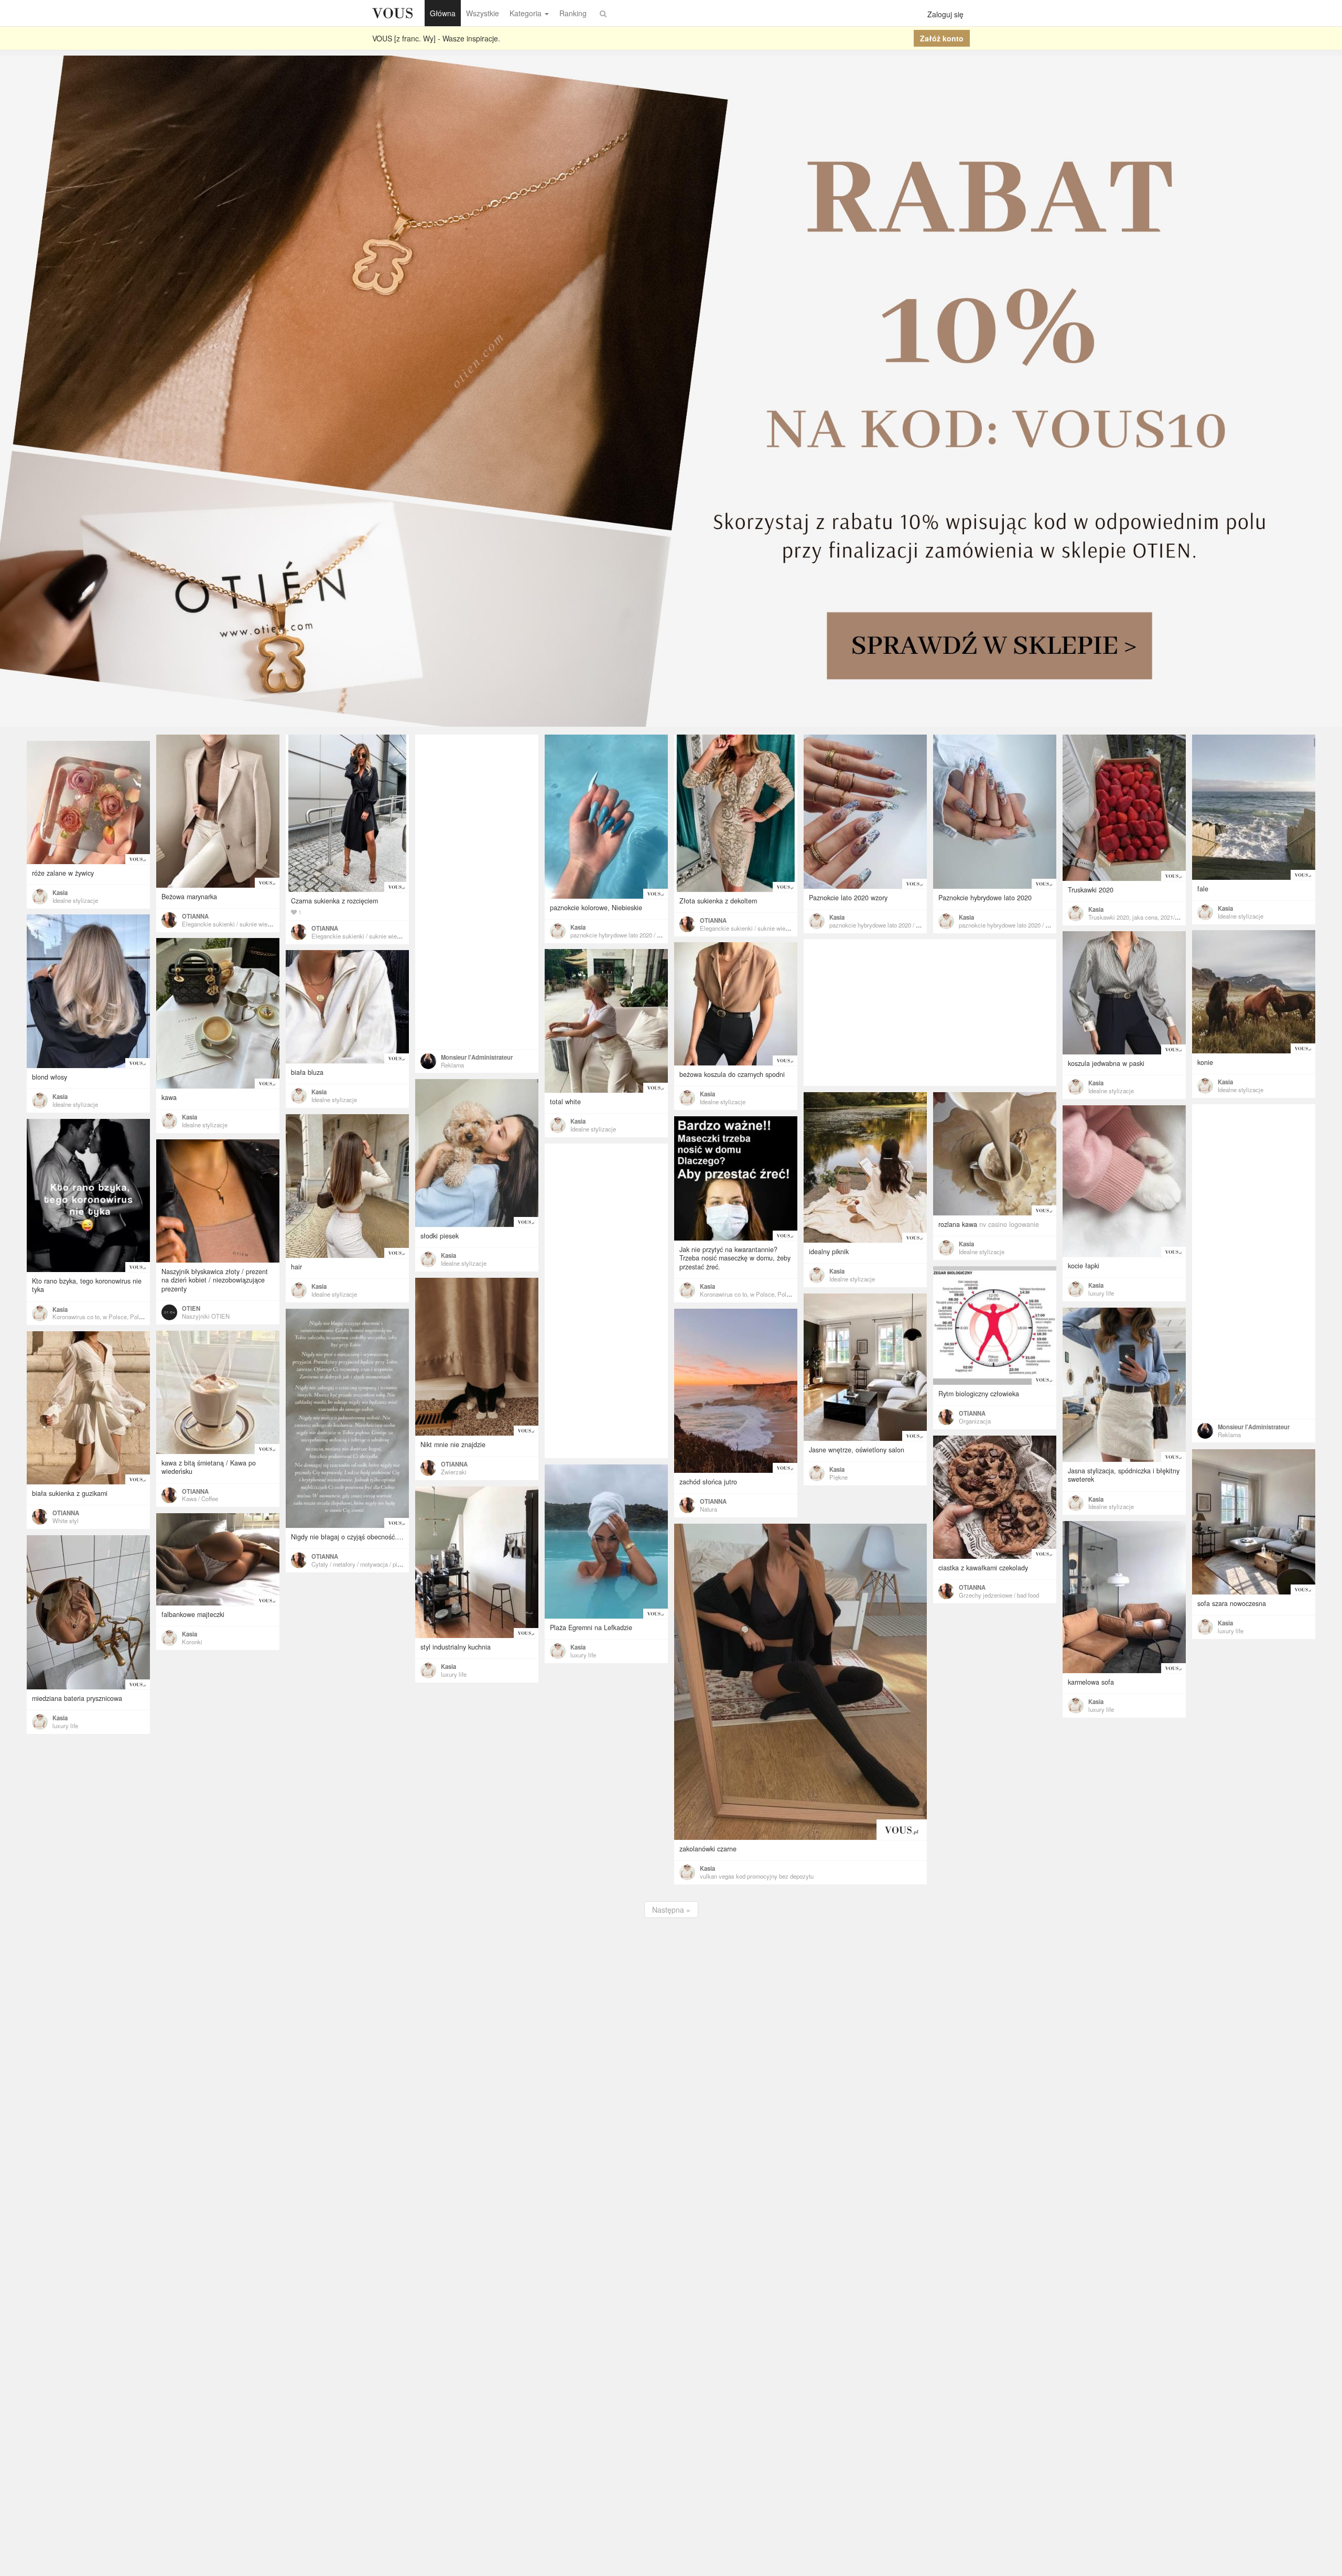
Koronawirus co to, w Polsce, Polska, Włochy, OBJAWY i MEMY (785, 1294)
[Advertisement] (477, 892)
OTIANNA (195, 916)
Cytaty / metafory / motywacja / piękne (361, 1564)
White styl (66, 1521)
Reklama (452, 1065)
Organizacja (975, 1421)
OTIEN (191, 1308)
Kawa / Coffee (200, 1499)
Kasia (578, 927)
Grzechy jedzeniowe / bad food (999, 1595)
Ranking (573, 13)
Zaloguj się (945, 14)
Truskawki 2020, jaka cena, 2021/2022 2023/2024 (1152, 917)
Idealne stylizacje (1241, 916)
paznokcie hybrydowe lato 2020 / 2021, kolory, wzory (639, 935)
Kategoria (526, 13)
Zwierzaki (454, 1472)
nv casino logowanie (1009, 1224)
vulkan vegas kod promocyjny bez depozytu (757, 1876)
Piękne (838, 1477)
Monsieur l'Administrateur (477, 1057)
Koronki (192, 1642)
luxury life (1101, 1293)
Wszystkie (483, 13)
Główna (443, 13)
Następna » (671, 1910)
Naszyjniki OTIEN (206, 1316)
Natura (708, 1509)
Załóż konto (942, 38)
